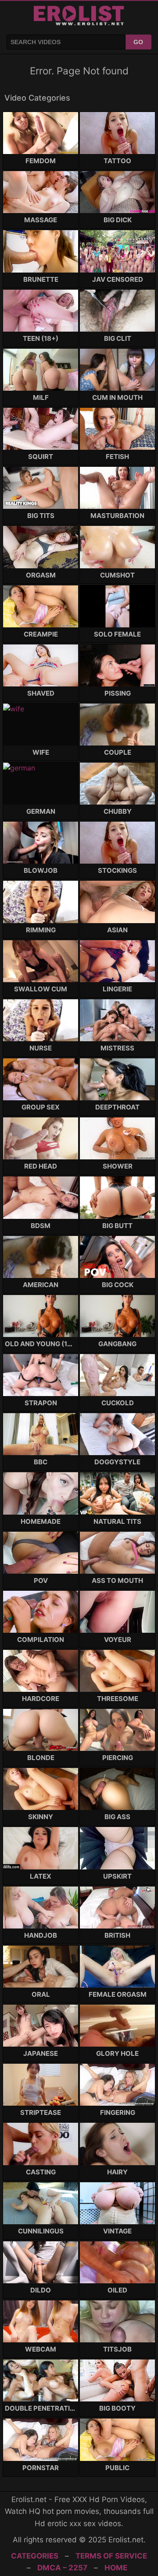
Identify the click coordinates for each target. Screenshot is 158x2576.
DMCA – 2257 (62, 2568)
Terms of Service (111, 2556)
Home (116, 2568)
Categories (35, 2556)
